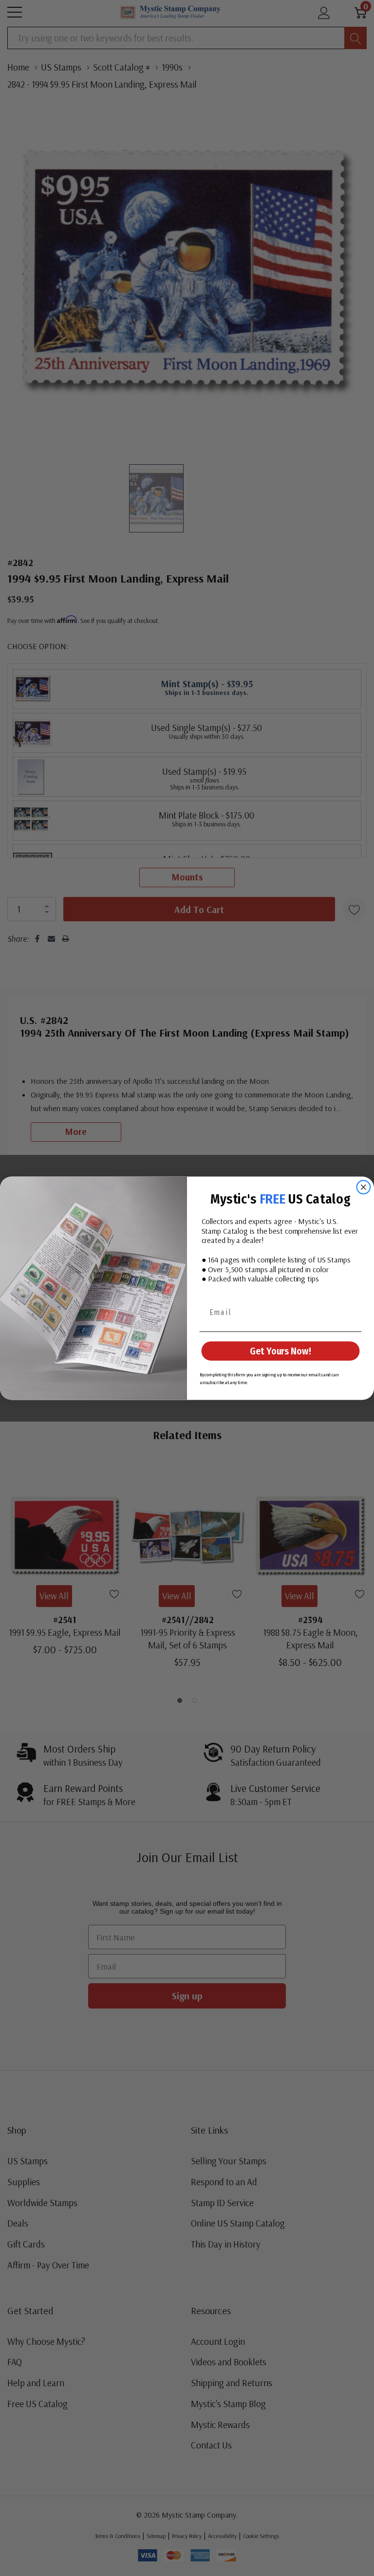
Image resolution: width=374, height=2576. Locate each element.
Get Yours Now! (280, 1351)
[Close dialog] (364, 1187)
